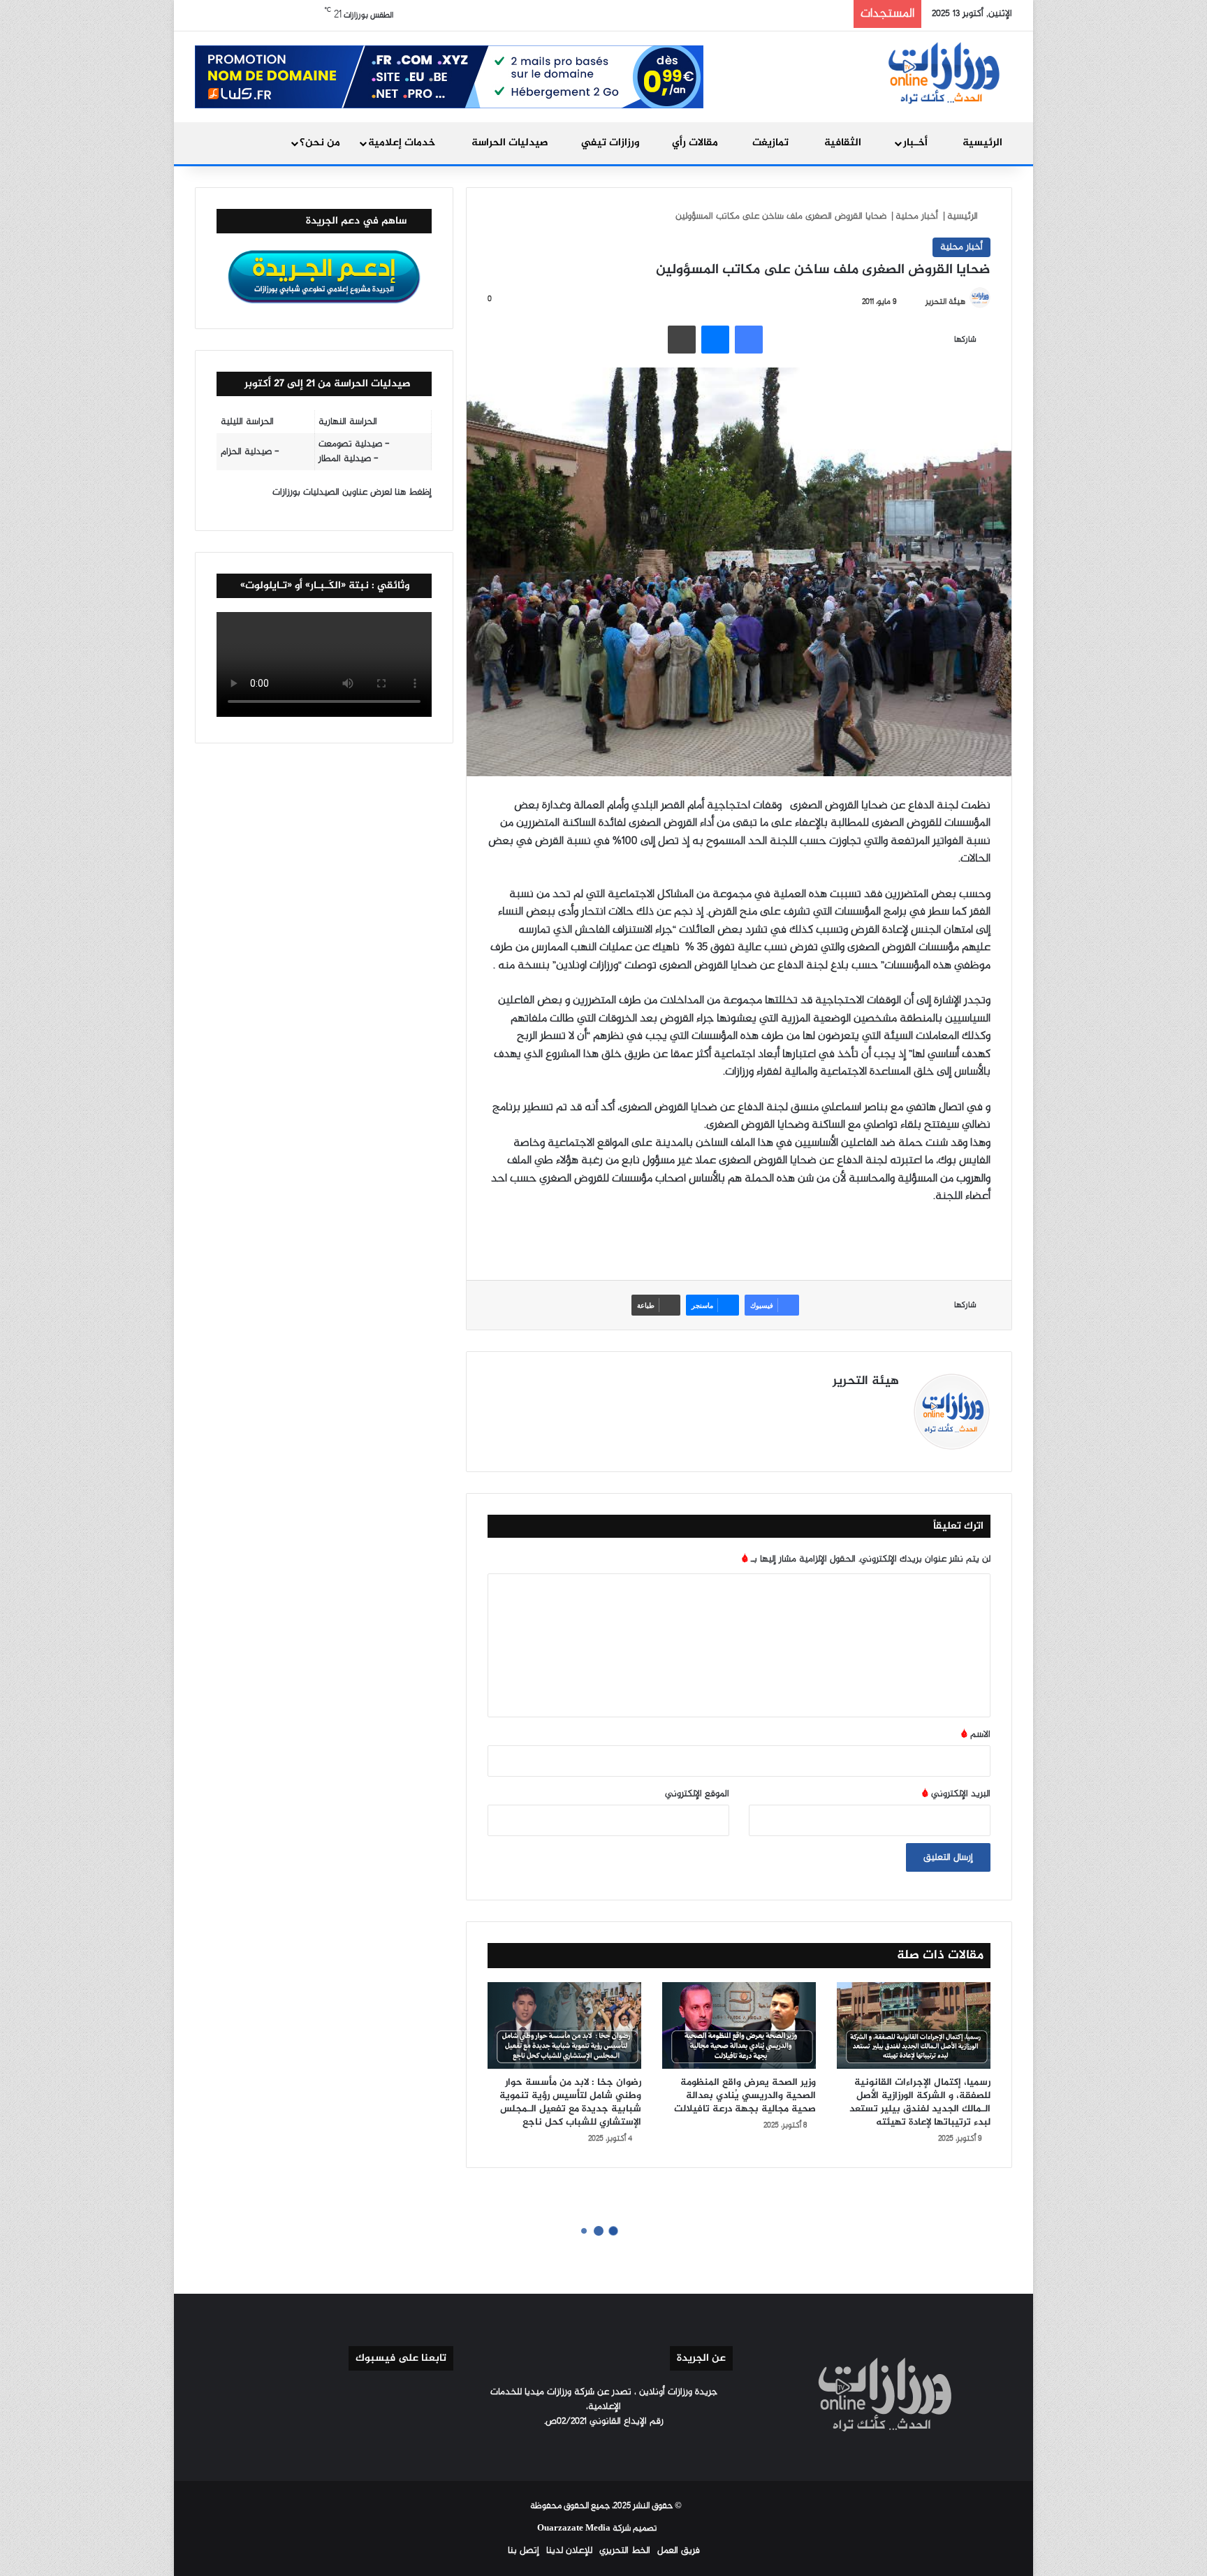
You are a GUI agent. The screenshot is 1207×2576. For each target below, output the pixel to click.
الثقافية (844, 143)
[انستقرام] (824, 1406)
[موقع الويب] (891, 1406)
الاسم (976, 1734)
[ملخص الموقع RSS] (570, 2447)
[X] (857, 1406)
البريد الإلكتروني (956, 1794)
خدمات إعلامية (403, 143)
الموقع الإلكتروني (697, 1794)
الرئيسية (982, 143)
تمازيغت (772, 143)
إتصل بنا (524, 2550)
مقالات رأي (696, 143)
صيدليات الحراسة (511, 143)
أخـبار (917, 143)
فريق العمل (679, 2550)
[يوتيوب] (840, 1406)
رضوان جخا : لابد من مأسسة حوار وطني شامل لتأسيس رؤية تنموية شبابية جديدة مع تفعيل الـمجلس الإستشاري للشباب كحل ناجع (570, 2102)
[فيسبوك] (749, 340)
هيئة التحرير (945, 302)
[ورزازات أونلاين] (942, 72)
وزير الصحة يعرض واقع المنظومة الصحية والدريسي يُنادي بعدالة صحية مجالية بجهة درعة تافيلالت (745, 2096)
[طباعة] (682, 340)
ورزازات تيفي (612, 143)
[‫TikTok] (807, 1406)
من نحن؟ (320, 143)
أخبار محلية (917, 216)
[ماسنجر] (715, 340)
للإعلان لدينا (569, 2550)
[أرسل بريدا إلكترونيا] (919, 302)
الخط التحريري (625, 2550)
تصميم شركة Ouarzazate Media (597, 2528)
